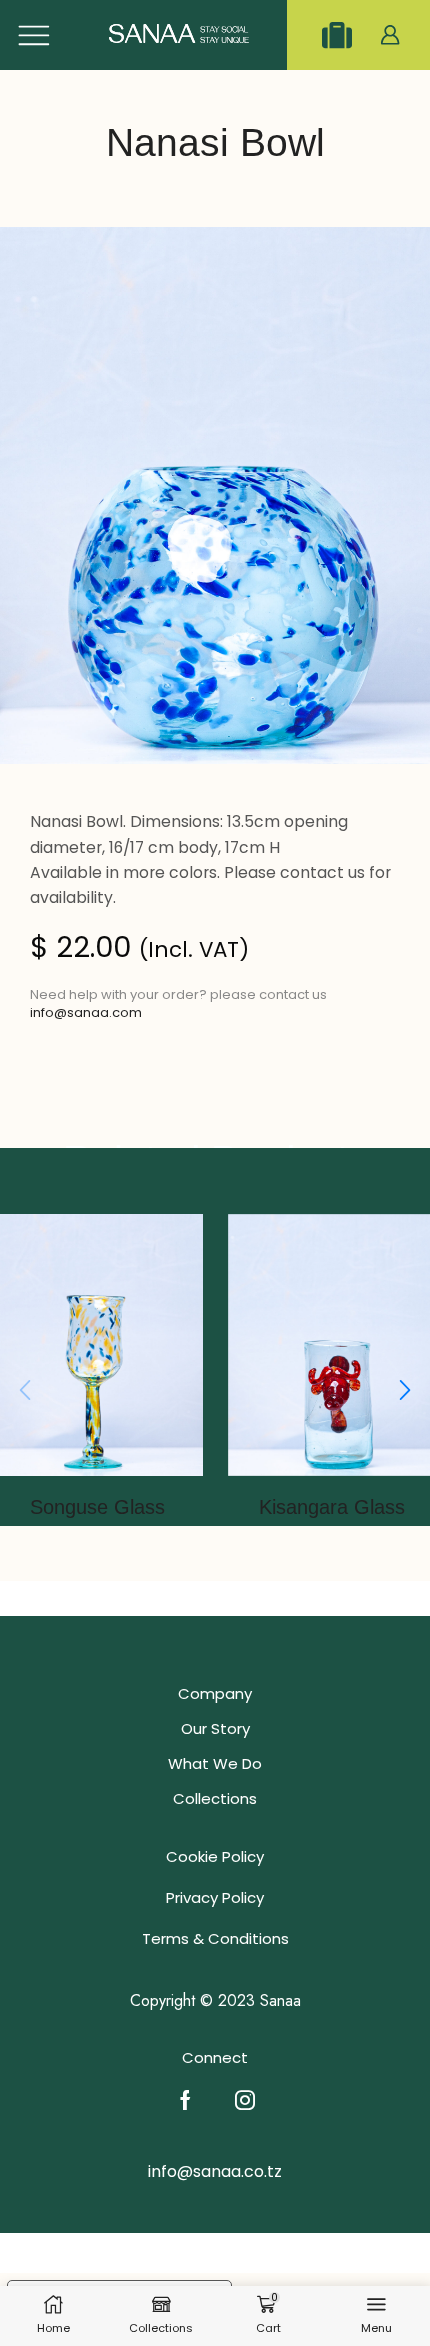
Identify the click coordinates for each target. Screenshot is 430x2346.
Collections (215, 1798)
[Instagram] (245, 2100)
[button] (405, 1391)
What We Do (215, 1763)
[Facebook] (185, 2100)
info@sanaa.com (86, 1012)
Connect (215, 2057)
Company (215, 1693)
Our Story (215, 1728)
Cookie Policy (215, 1856)
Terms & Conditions (215, 1938)
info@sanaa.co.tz (215, 2171)
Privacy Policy (215, 1897)
